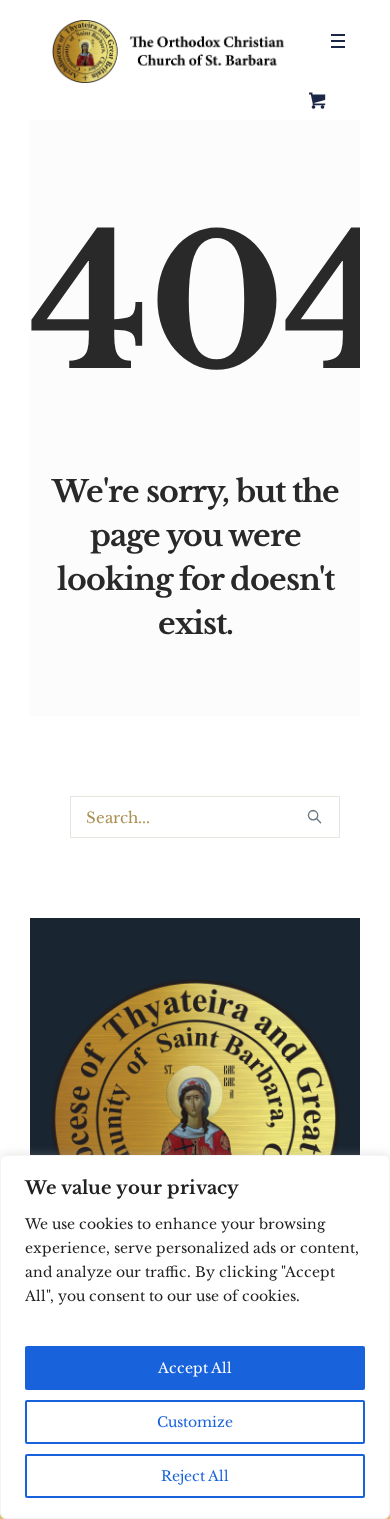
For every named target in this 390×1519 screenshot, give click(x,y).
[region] (195, 1337)
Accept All (195, 1368)
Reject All (195, 1476)
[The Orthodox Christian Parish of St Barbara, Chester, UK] (170, 51)
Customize (195, 1422)
